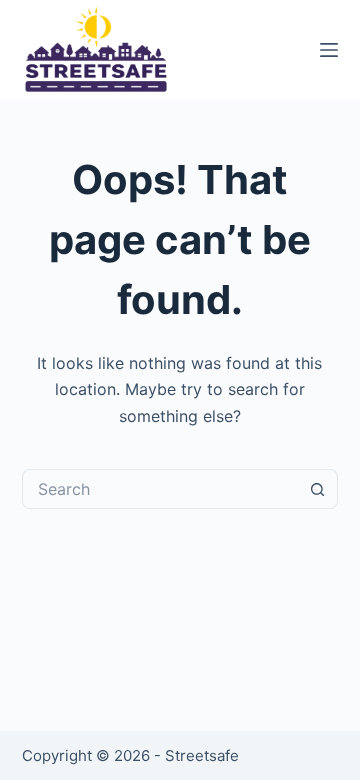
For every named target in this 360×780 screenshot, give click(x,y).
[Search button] (318, 489)
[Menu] (329, 50)
